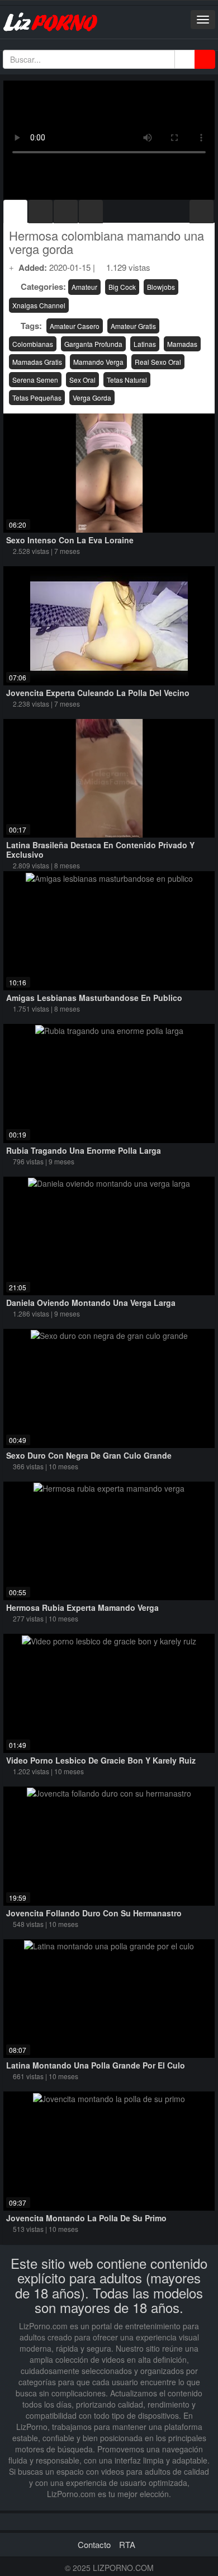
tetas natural (127, 380)
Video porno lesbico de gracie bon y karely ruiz (101, 1760)
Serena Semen (35, 380)
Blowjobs (161, 287)
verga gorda (92, 398)
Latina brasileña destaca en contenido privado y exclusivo (100, 850)
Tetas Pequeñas (37, 398)
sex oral (82, 380)
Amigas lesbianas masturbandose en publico (94, 998)
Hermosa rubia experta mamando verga (82, 1607)
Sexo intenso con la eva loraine (70, 540)
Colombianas (33, 344)
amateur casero (75, 326)
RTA (127, 2544)
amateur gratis (133, 326)
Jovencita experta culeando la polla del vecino (98, 693)
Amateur (84, 287)
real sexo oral (158, 362)
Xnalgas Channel (39, 305)
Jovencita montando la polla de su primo (86, 2218)
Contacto (94, 2544)
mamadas (182, 344)
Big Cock (122, 287)
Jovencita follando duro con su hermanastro (94, 1913)
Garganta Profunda (93, 344)
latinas (145, 344)
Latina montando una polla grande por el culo (96, 2065)
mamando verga (98, 362)
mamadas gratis (37, 362)
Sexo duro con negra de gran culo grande (89, 1455)
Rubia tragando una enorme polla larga (84, 1150)
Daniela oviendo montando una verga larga (91, 1303)
